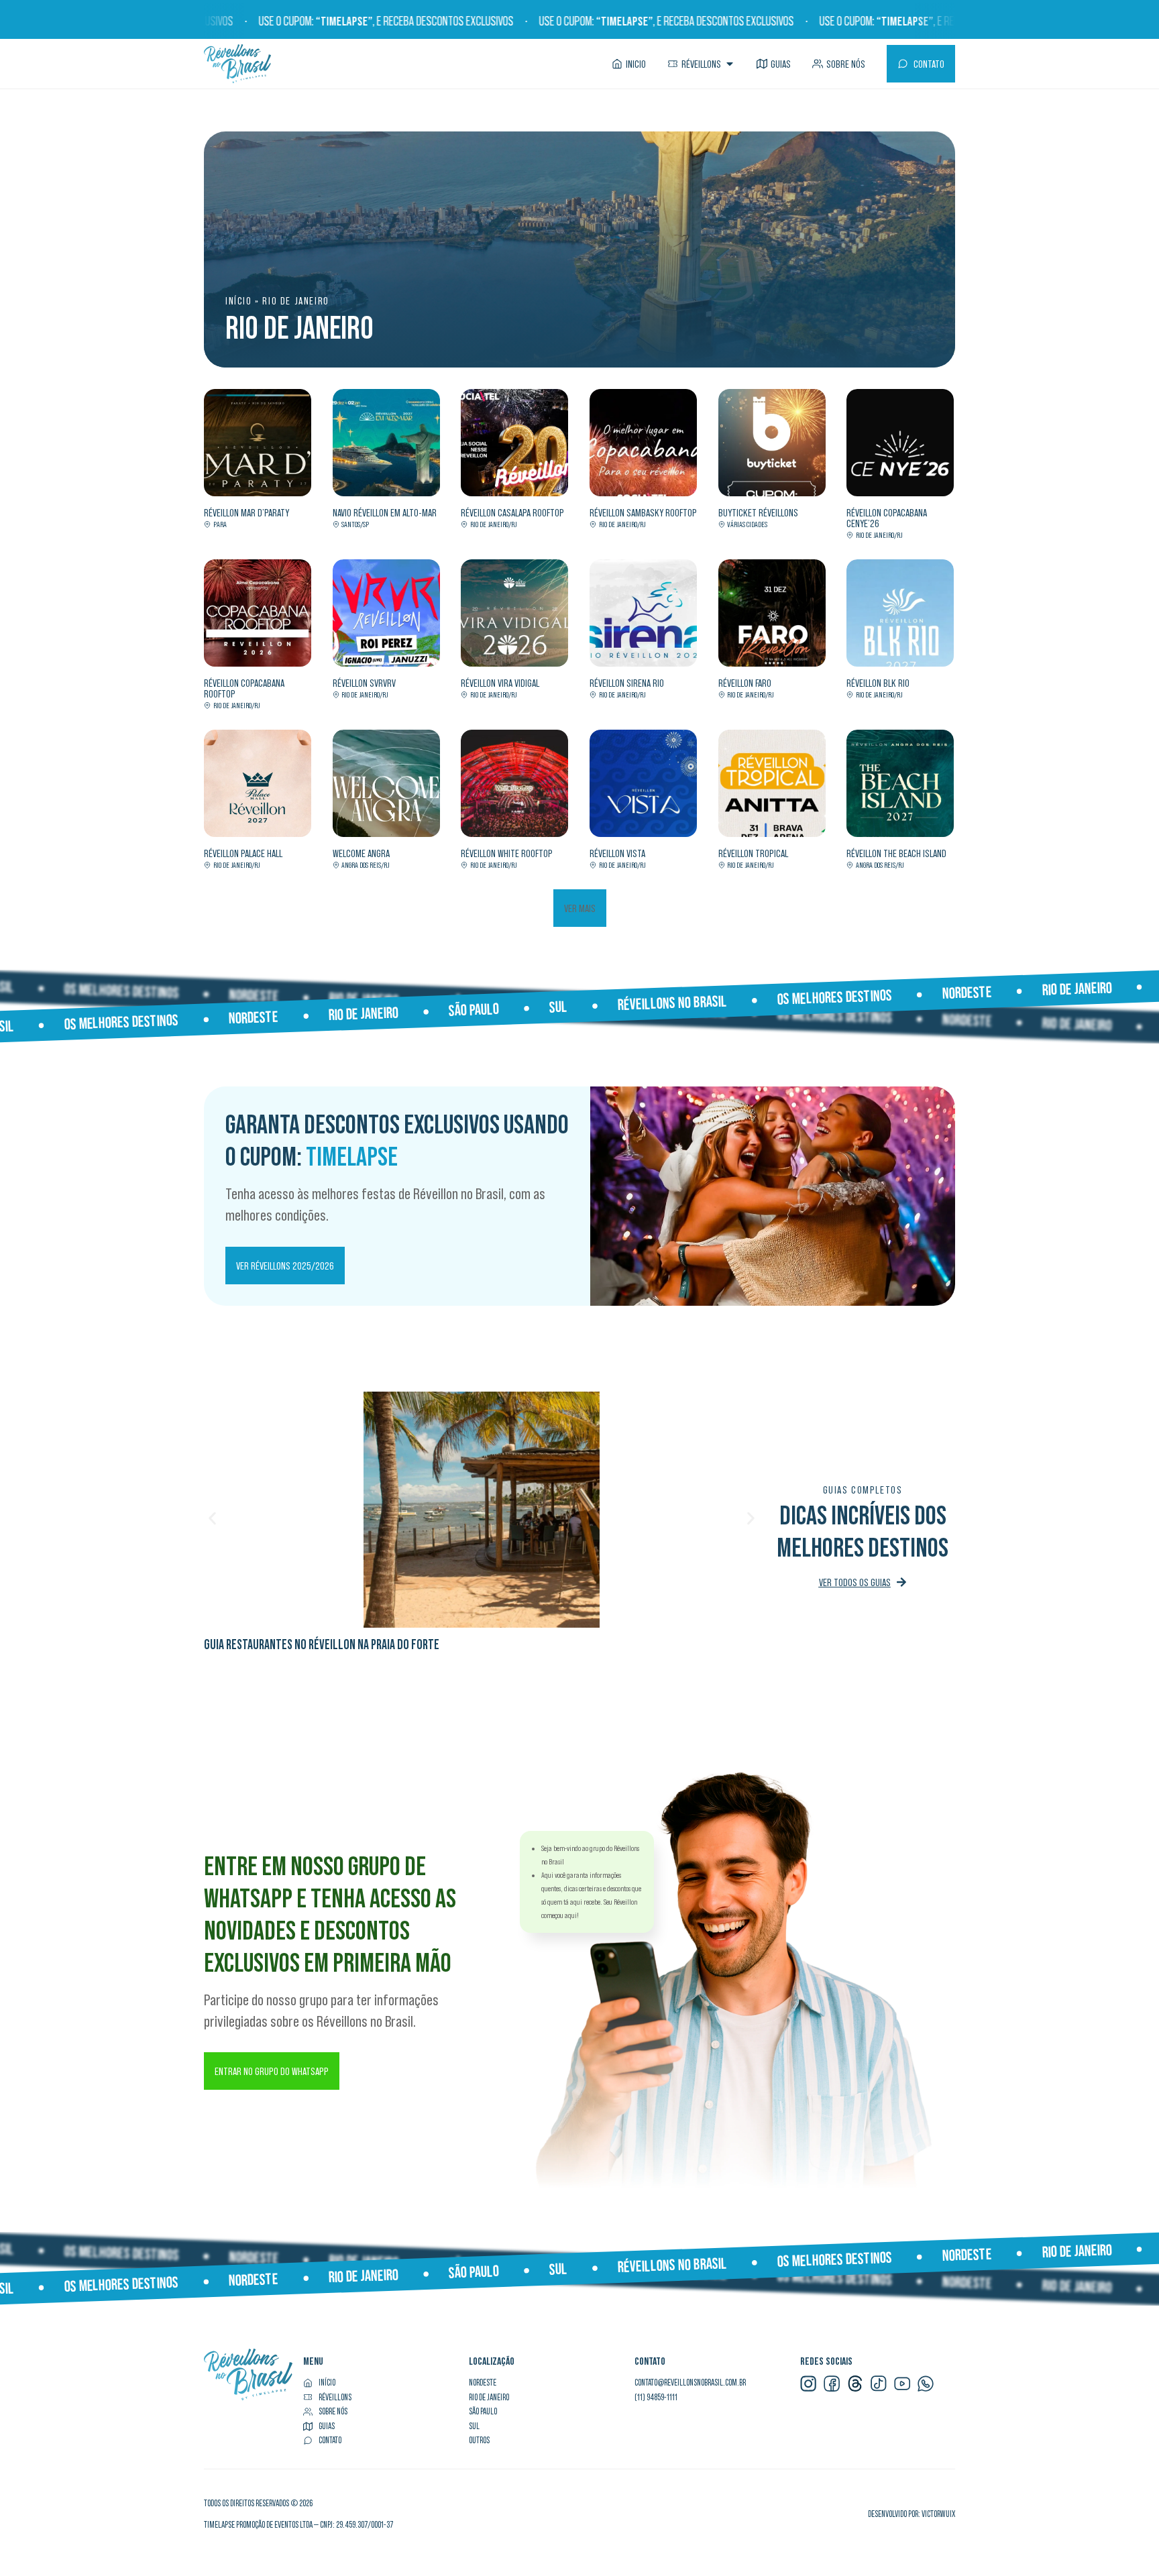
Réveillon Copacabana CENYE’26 (887, 518)
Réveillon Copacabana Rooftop (244, 688)
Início (239, 300)
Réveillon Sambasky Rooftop (643, 512)
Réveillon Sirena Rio (627, 683)
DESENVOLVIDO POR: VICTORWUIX (912, 2514)
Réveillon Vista (617, 853)
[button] (580, 908)
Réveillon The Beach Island (896, 853)
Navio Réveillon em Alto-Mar (385, 512)
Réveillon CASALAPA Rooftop (512, 512)
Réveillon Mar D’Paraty (246, 512)
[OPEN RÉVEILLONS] (730, 64)
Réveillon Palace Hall (243, 853)
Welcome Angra (361, 853)
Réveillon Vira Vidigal (500, 683)
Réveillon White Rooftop (507, 853)
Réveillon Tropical (753, 853)
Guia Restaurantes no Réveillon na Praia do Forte (322, 1644)
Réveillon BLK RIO (878, 683)
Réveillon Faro (745, 683)
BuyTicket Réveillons (758, 512)
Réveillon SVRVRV (364, 683)
